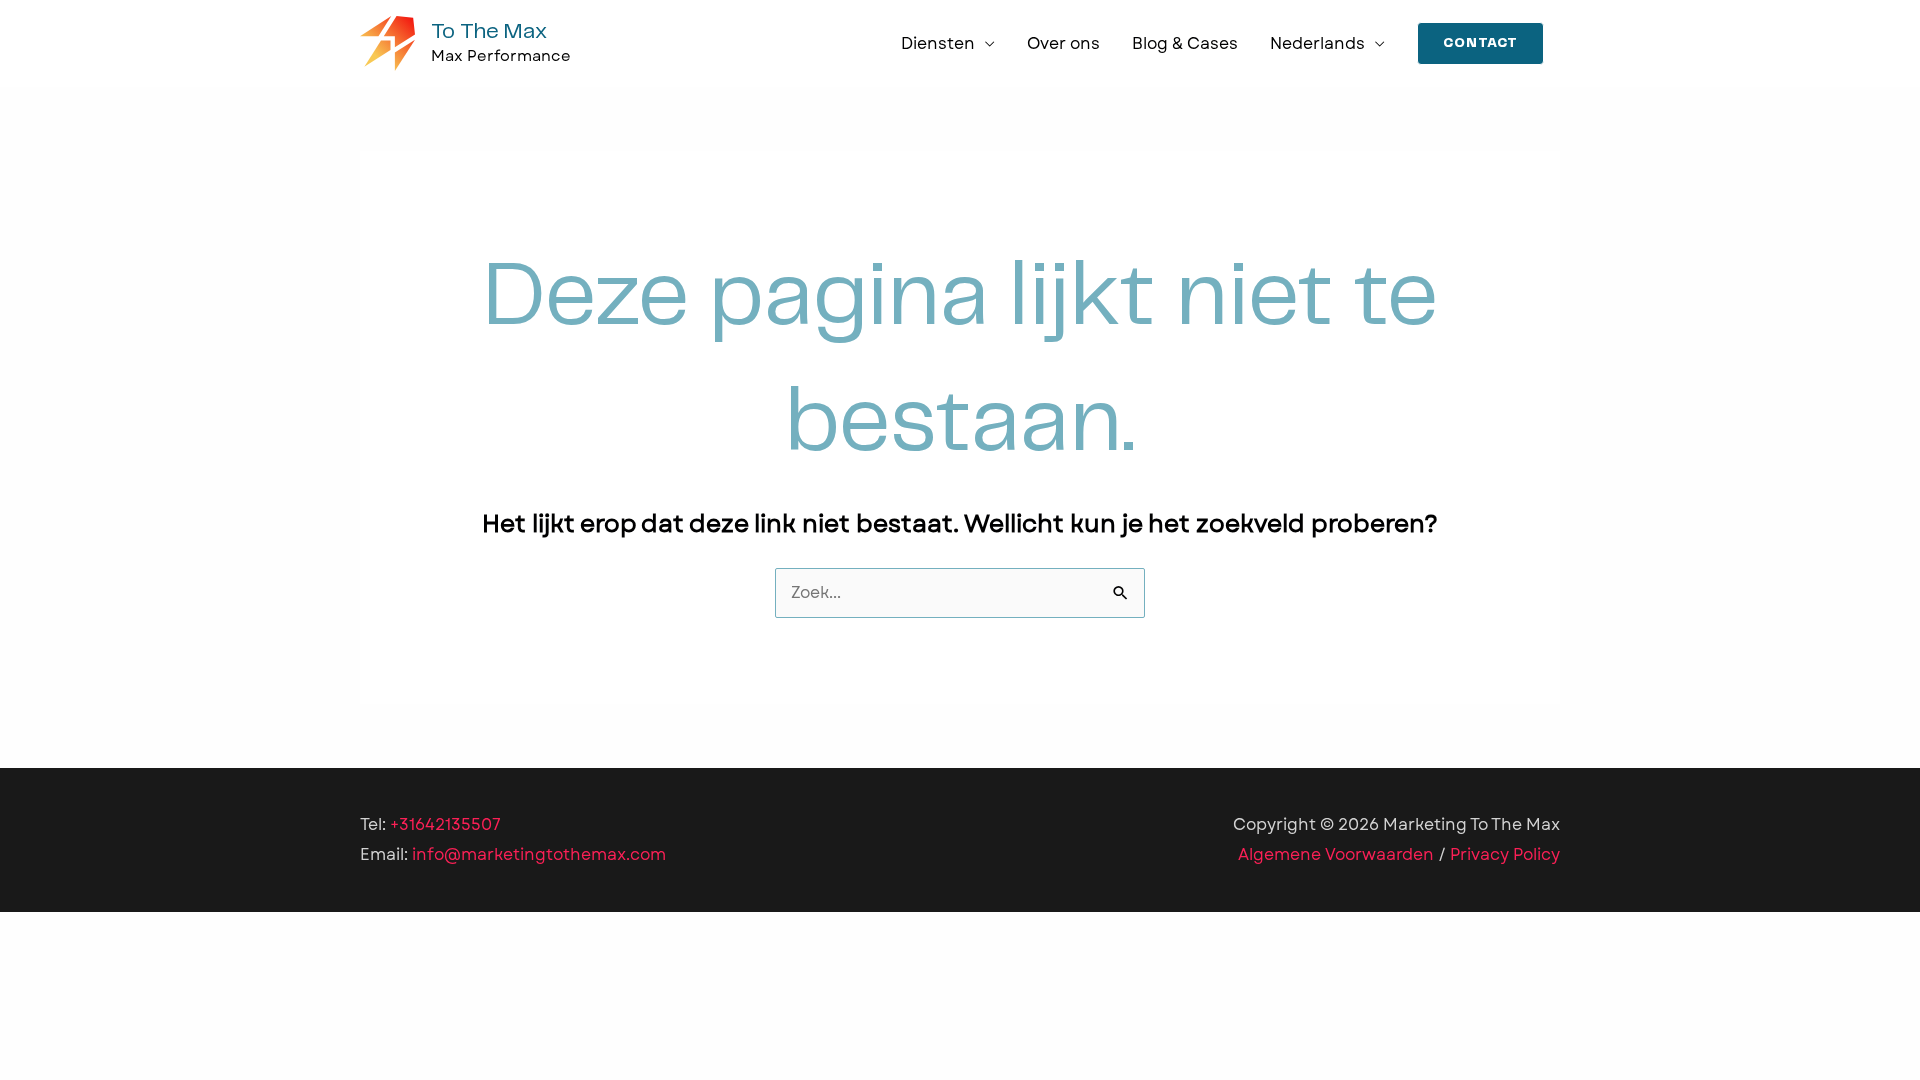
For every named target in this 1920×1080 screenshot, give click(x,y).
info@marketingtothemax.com (539, 854)
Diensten (938, 43)
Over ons (1063, 43)
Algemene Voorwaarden (1336, 854)
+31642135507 (445, 824)
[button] (1480, 44)
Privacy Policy (1505, 854)
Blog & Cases (1185, 43)
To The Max (489, 31)
